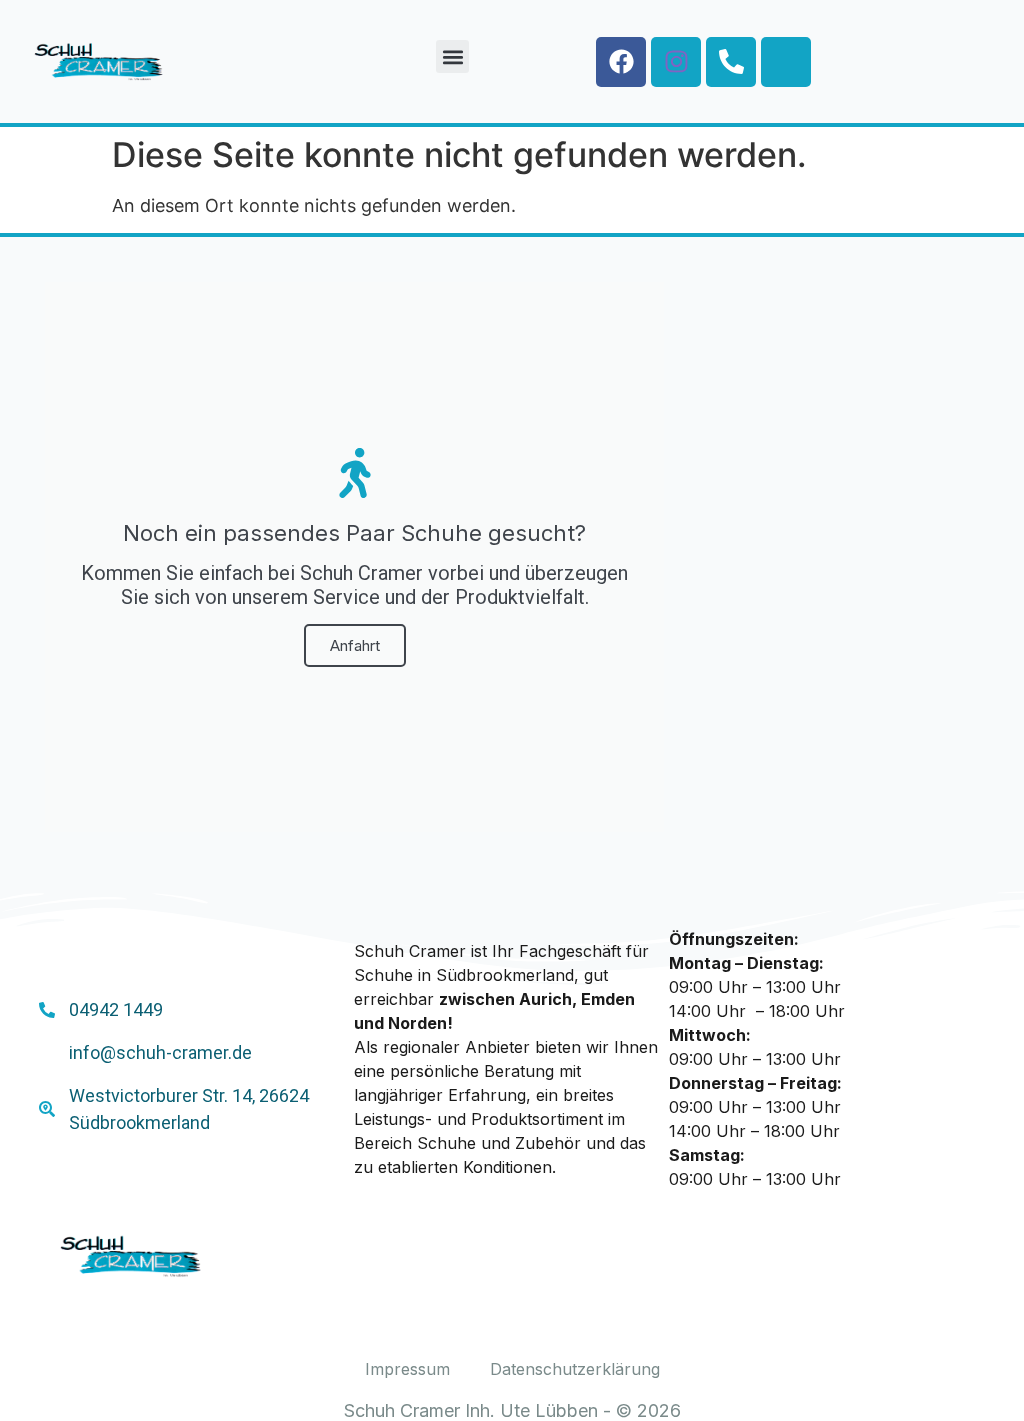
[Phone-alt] (731, 62)
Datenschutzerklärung (575, 1369)
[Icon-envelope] (786, 62)
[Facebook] (621, 62)
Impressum (407, 1369)
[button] (452, 56)
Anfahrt (355, 645)
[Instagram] (676, 62)
